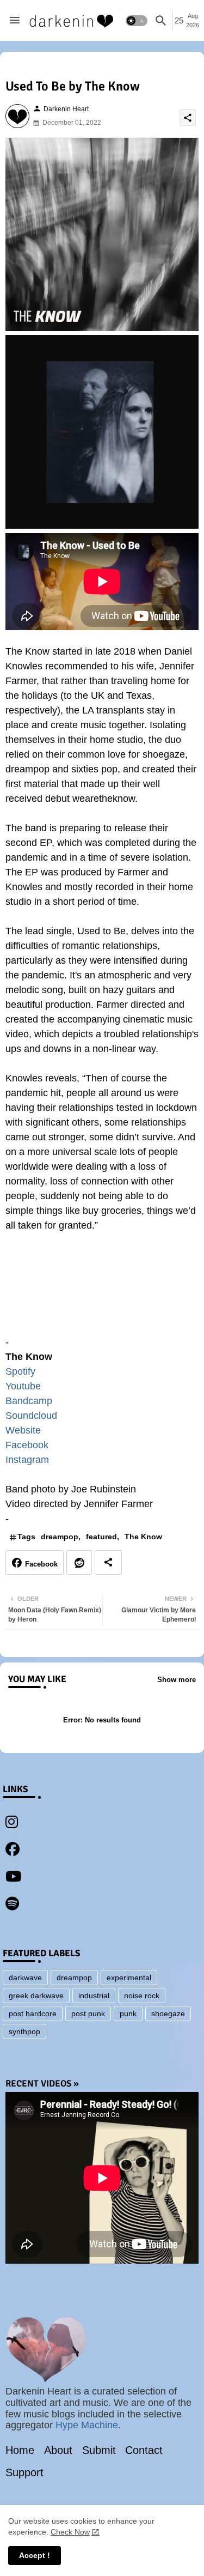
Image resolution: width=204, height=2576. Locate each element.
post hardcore (33, 2013)
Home (20, 2450)
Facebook (27, 1445)
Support (24, 2472)
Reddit (79, 1562)
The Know (143, 1537)
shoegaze (168, 2013)
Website (23, 1430)
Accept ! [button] (35, 2555)
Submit (99, 2450)
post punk (88, 2013)
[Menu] (15, 21)
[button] (137, 21)
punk (128, 2013)
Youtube (23, 1386)
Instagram (27, 1460)
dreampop (60, 1537)
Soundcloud (31, 1416)
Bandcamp (29, 1401)
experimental (129, 1978)
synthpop (24, 2031)
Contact (144, 2450)
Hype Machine (87, 2425)
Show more (177, 1680)
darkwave (25, 1978)
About (58, 2450)
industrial (94, 1996)
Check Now (70, 2532)
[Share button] (108, 1562)
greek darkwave (36, 1996)
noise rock (142, 1996)
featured (101, 1537)
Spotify (20, 1371)
